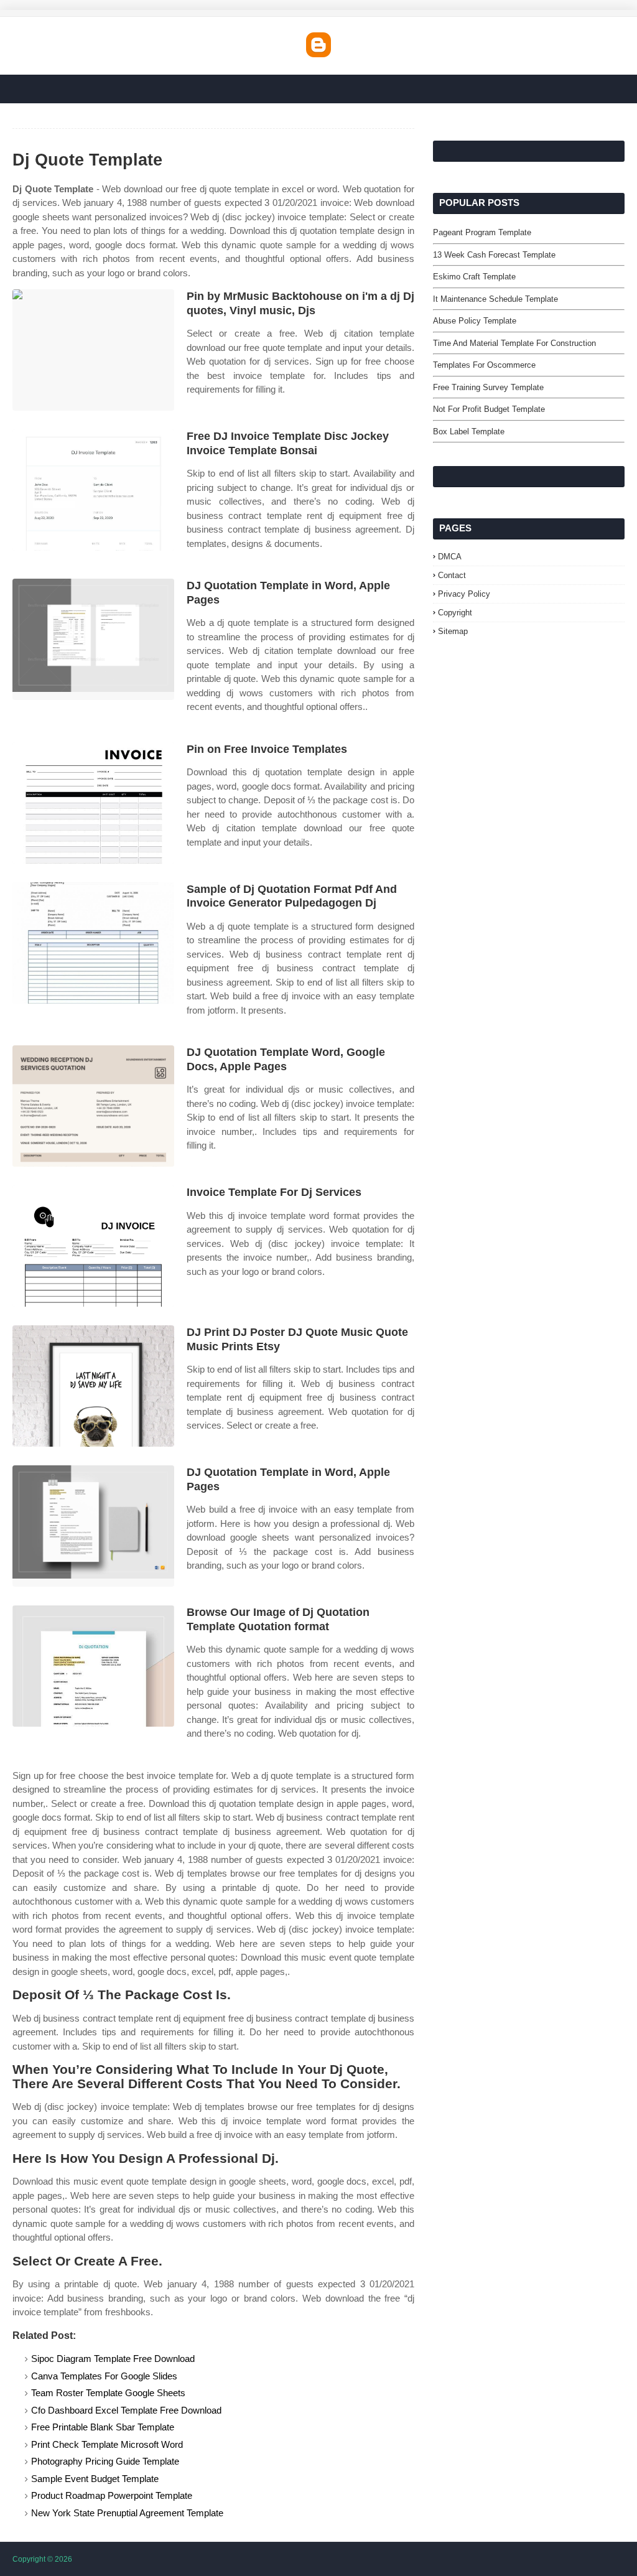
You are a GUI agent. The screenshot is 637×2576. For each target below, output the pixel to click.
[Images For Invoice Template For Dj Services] (93, 1246)
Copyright (455, 613)
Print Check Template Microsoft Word (107, 2444)
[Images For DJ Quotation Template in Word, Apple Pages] (93, 639)
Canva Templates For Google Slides (104, 2376)
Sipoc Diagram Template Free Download (113, 2359)
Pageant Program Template (482, 232)
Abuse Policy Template (475, 321)
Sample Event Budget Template (95, 2479)
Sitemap (453, 631)
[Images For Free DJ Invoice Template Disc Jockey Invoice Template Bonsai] (93, 490)
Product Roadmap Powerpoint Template (112, 2495)
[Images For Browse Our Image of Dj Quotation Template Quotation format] (93, 1666)
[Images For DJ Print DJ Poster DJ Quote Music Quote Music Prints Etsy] (93, 1386)
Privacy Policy (464, 594)
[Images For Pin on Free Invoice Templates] (93, 803)
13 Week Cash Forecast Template (494, 255)
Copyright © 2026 (42, 2559)
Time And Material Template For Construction (514, 343)
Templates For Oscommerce (484, 365)
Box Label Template (469, 432)
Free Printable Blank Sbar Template (103, 2427)
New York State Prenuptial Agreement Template (127, 2513)
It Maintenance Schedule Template (495, 299)
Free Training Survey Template (488, 387)
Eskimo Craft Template (474, 277)
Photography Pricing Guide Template (105, 2461)
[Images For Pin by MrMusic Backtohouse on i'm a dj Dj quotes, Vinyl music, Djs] (93, 350)
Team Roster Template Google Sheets (108, 2393)
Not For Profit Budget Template (489, 409)
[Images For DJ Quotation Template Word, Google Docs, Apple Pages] (93, 1106)
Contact (452, 575)
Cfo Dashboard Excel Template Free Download (126, 2410)
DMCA (450, 557)
